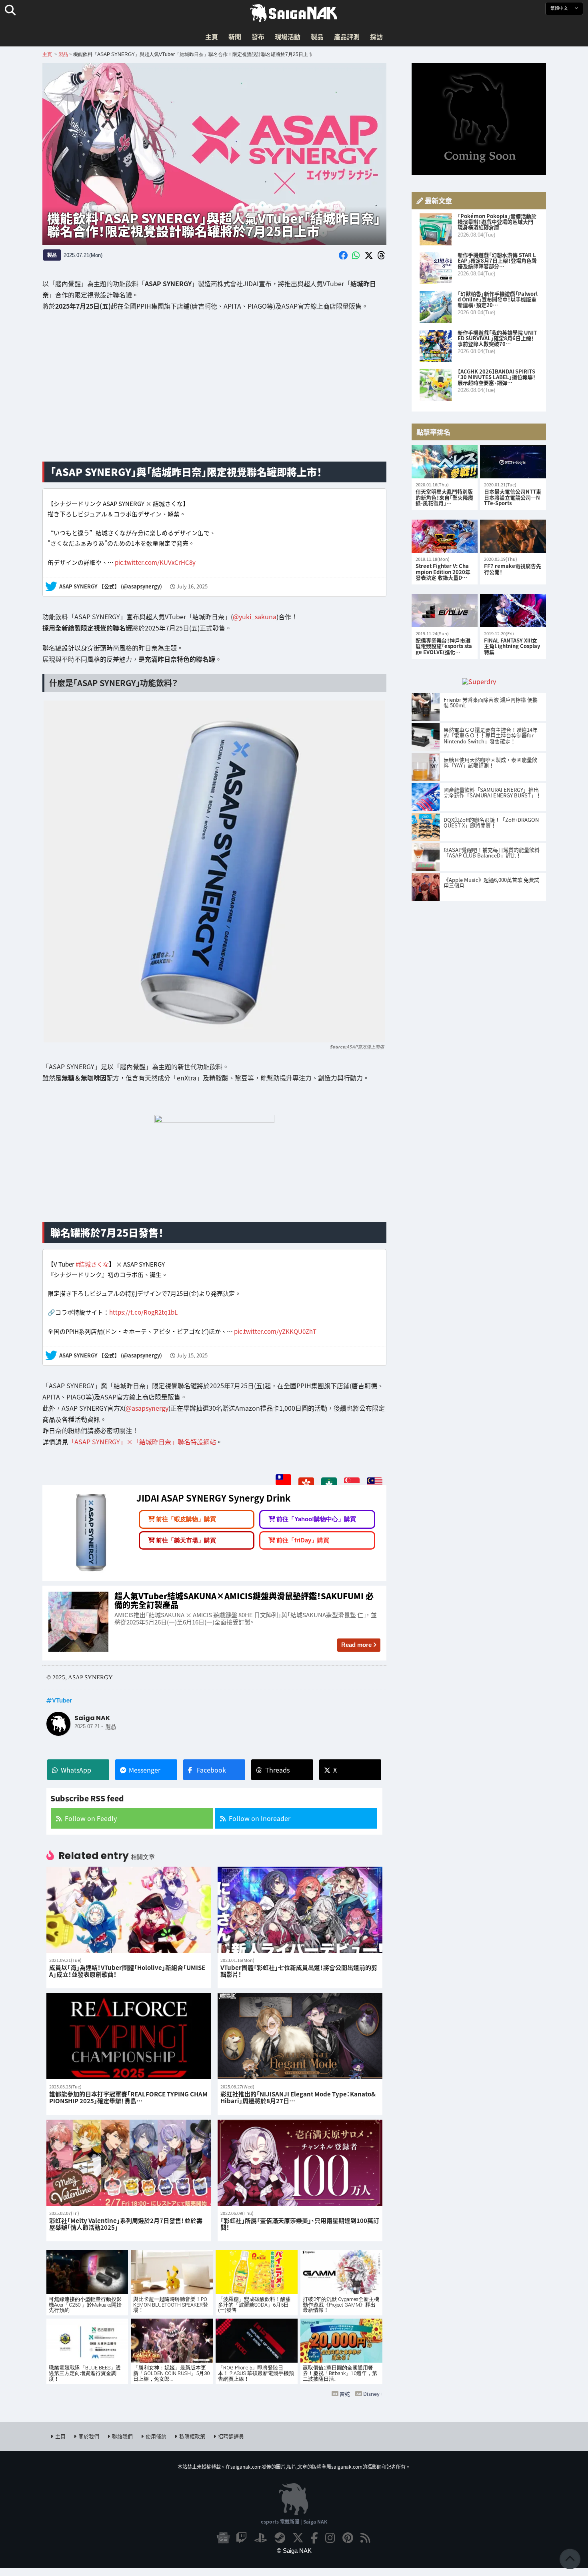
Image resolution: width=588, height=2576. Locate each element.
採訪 (376, 36)
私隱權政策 (192, 2436)
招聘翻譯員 (231, 2436)
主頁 (212, 36)
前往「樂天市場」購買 (186, 1540)
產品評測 (347, 36)
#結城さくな (92, 1264)
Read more (356, 1645)
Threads (277, 1770)
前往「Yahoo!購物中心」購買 (316, 1519)
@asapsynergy (147, 1407)
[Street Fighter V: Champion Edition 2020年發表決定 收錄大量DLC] (445, 536)
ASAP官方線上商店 (365, 1047)
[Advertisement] (214, 392)
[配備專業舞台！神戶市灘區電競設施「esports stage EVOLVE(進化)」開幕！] (445, 611)
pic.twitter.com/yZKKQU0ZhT (275, 1331)
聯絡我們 (122, 2436)
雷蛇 (345, 2394)
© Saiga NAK (294, 2551)
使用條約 (156, 2436)
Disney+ (373, 2394)
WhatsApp (76, 1770)
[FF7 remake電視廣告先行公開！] (513, 536)
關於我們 (89, 2436)
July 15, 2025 (192, 1356)
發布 (258, 36)
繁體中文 (560, 8)
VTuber (62, 1700)
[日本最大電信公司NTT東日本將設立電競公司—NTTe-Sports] (513, 462)
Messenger (145, 1770)
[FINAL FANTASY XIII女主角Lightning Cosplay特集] (513, 611)
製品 (317, 36)
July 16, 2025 (192, 587)
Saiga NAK (294, 13)
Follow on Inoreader (260, 1818)
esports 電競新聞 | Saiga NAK (294, 2521)
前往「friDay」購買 (303, 1540)
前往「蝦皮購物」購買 (186, 1519)
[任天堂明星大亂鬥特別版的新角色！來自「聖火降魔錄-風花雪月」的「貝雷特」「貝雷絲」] (445, 462)
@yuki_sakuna (255, 616)
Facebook (211, 1770)
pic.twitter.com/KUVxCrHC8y (155, 562)
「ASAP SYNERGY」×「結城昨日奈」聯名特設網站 (142, 1441)
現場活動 (288, 36)
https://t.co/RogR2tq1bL (143, 1312)
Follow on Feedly (91, 1818)
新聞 (235, 36)
